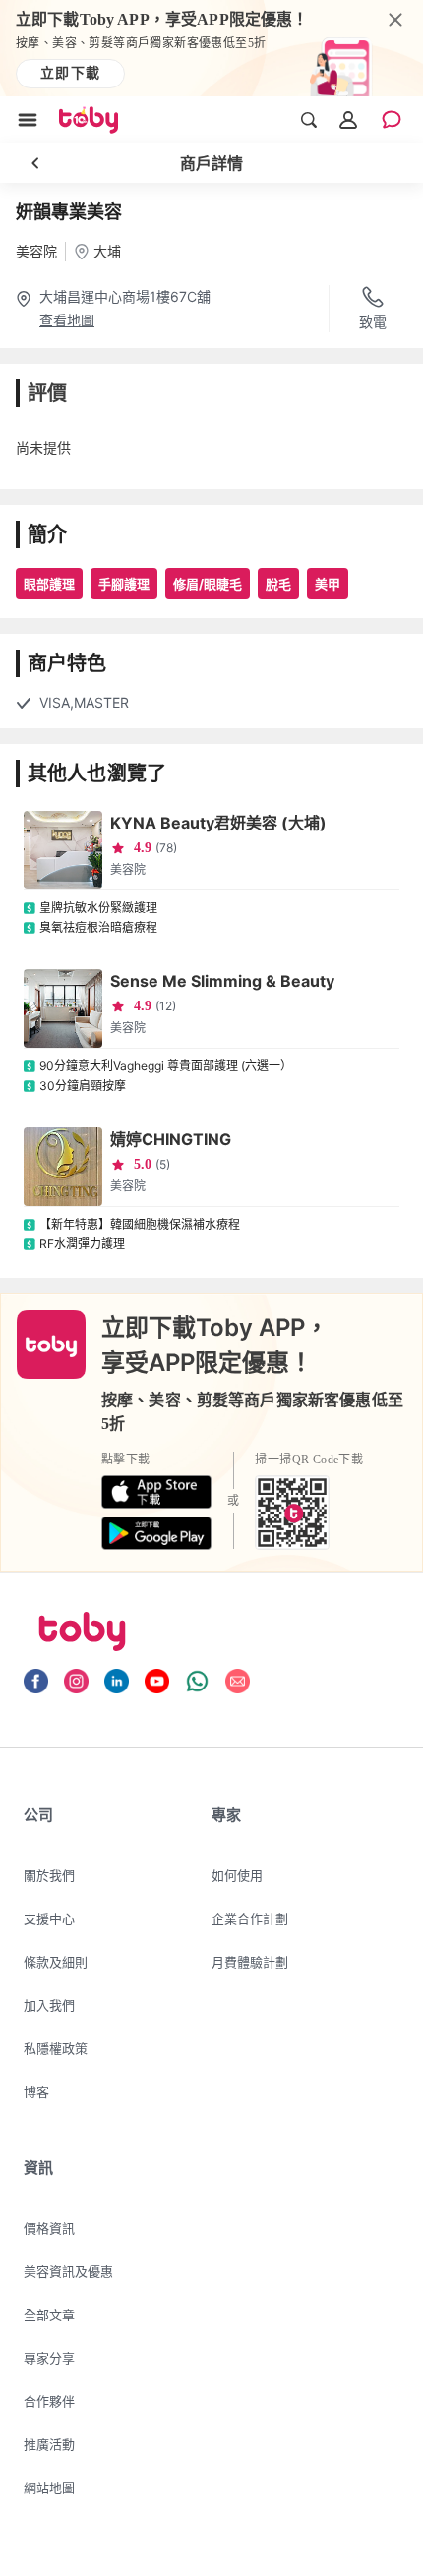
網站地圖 (49, 2488)
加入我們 (49, 2005)
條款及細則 (56, 1962)
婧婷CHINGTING (171, 1139)
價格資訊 (49, 2228)
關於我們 (49, 1875)
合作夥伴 (49, 2401)
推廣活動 (49, 2444)
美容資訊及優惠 (68, 2271)
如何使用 (237, 1875)
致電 (373, 322)
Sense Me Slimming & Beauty (222, 981)
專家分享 (49, 2358)
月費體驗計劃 (250, 1962)
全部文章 (49, 2315)
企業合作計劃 (250, 1918)
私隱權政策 (56, 2048)
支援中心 (49, 1918)
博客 (36, 2091)
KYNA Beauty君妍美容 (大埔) (218, 823)
